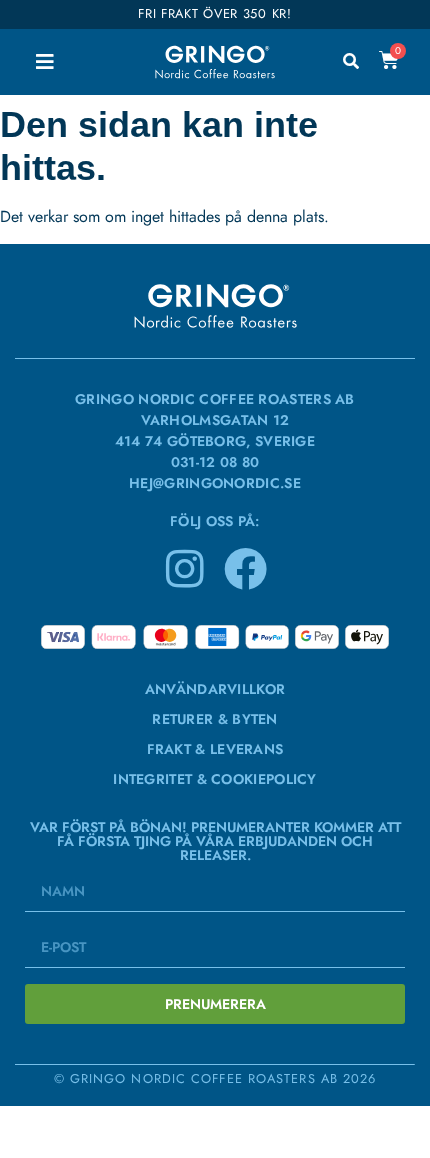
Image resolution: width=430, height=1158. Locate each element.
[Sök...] (351, 62)
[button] (44, 61)
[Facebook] (245, 568)
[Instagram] (185, 568)
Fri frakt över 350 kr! (214, 13)
